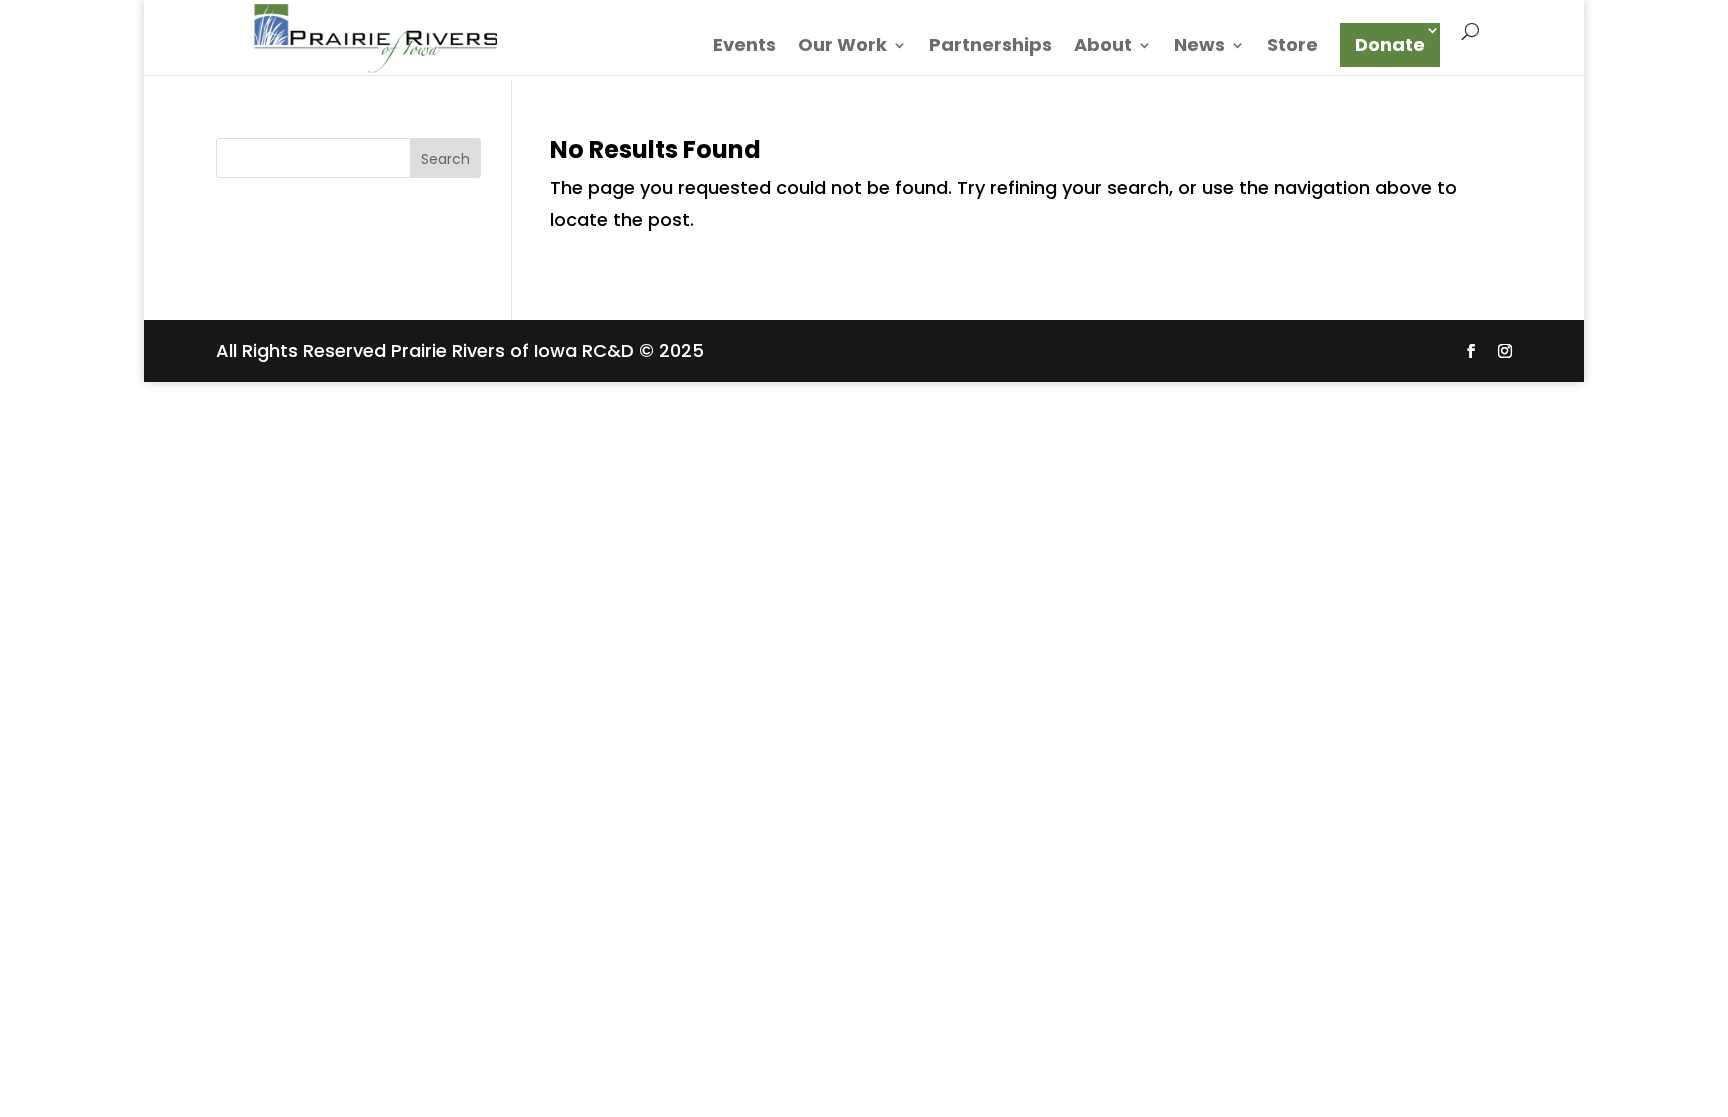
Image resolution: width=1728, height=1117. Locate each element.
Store (1292, 47)
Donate (1390, 44)
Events (744, 47)
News (1199, 47)
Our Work (842, 47)
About (1103, 47)
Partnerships (990, 47)
